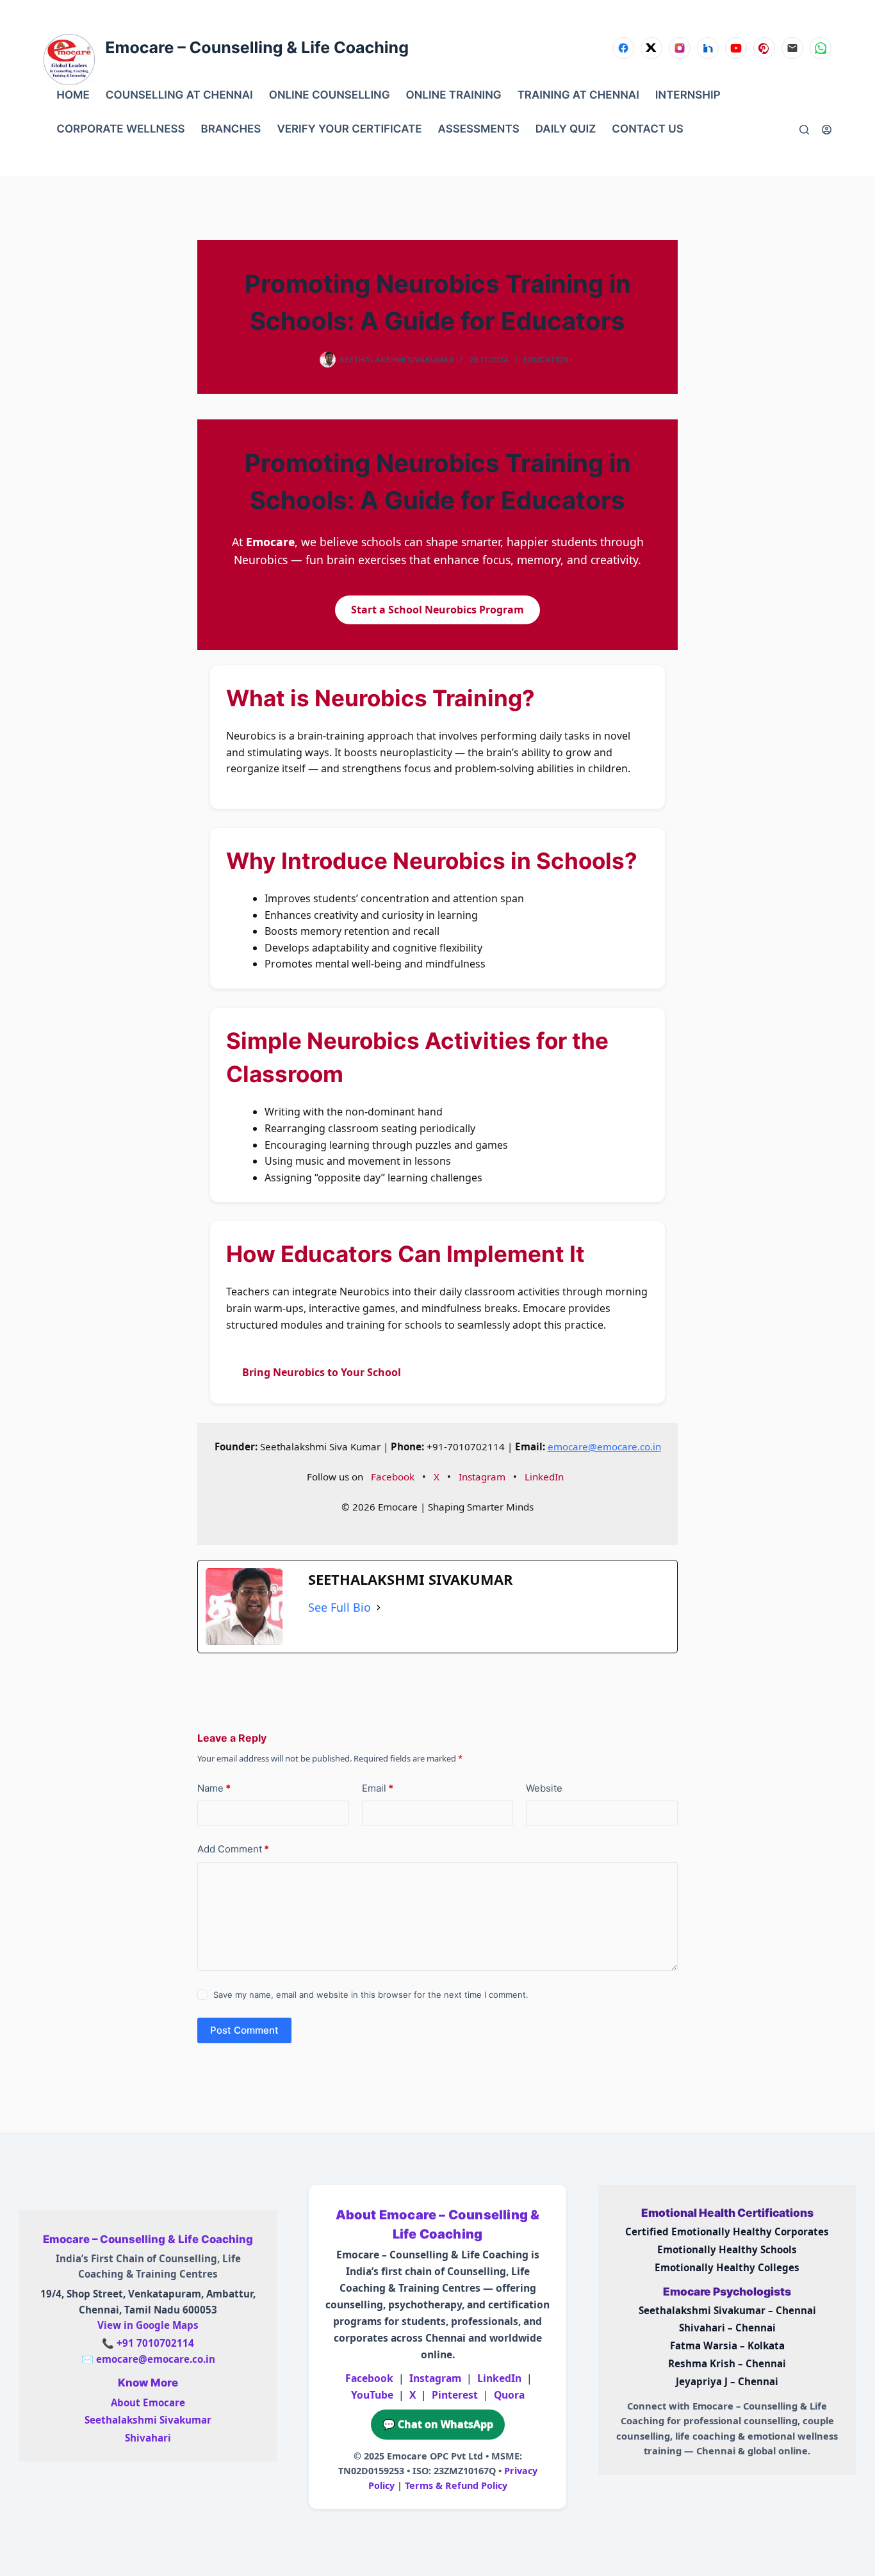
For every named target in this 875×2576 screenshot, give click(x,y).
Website (544, 1788)
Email (378, 1788)
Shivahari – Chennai (727, 2328)
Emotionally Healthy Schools (727, 2249)
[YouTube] (736, 48)
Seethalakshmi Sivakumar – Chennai (727, 2310)
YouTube (372, 2395)
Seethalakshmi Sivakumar (148, 2420)
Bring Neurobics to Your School (322, 1372)
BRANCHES (231, 129)
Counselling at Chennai (179, 95)
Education (546, 360)
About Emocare (148, 2402)
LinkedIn (544, 1477)
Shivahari (148, 2438)
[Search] (804, 130)
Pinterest (455, 2395)
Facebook (393, 1477)
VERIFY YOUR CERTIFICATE (349, 129)
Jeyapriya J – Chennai (727, 2381)
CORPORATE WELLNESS (120, 129)
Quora (509, 2395)
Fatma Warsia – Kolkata (727, 2345)
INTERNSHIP (688, 95)
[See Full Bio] (379, 1608)
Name (214, 1788)
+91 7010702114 (155, 2343)
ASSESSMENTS (479, 129)
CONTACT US (647, 129)
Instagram (482, 1477)
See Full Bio (339, 1607)
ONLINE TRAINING (454, 95)
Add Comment (233, 1849)
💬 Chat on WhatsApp (438, 2424)
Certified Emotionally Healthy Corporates (727, 2232)
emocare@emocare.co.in (604, 1446)
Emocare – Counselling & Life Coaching (257, 48)
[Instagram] (680, 48)
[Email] (792, 48)
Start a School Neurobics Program (437, 610)
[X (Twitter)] (651, 48)
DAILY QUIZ (566, 129)
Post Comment (244, 2030)
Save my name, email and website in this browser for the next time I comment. (371, 1995)
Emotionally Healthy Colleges (727, 2267)
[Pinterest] (764, 48)
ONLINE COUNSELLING (330, 95)
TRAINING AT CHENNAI (578, 95)
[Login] (827, 130)
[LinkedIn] (708, 48)
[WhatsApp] (821, 48)
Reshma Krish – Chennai (727, 2363)
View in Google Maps (148, 2325)
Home (73, 95)
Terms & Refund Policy (456, 2485)
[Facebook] (623, 48)
